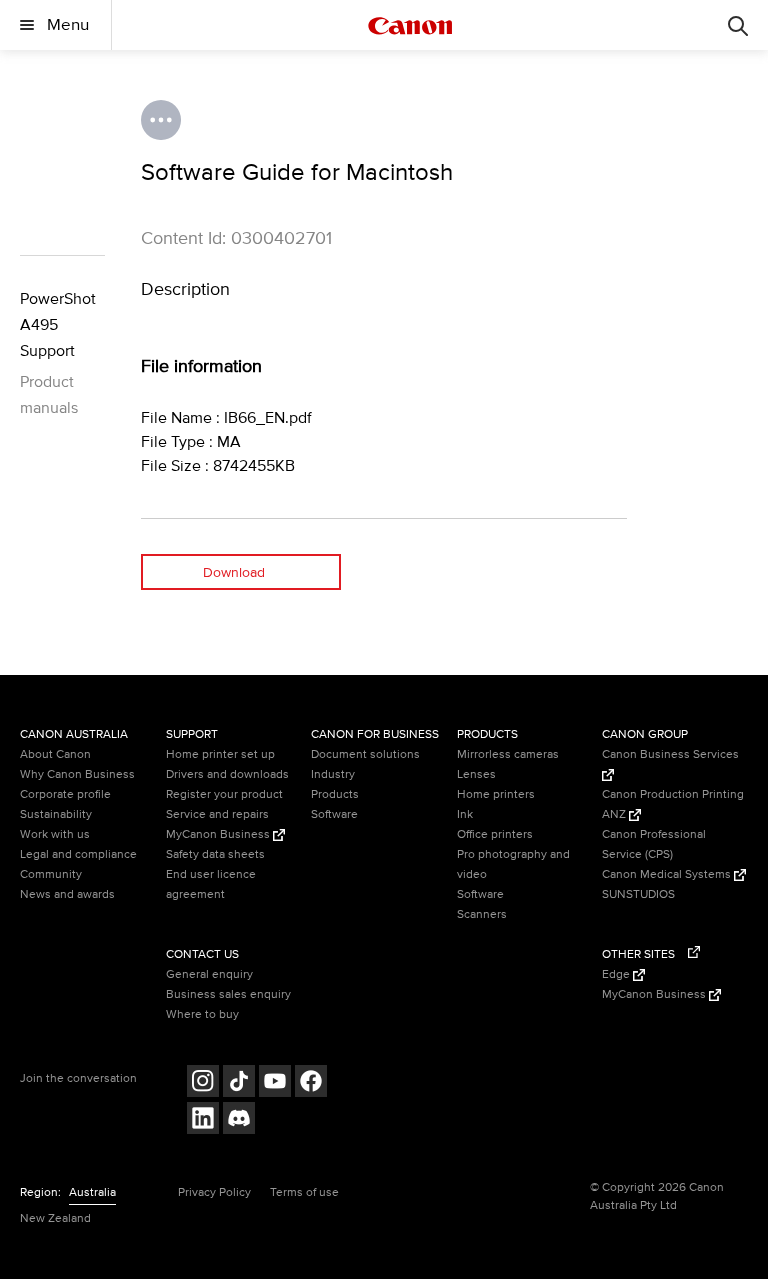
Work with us (55, 834)
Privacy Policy (214, 1192)
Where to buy (202, 1014)
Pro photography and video (513, 864)
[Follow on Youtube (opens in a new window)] (275, 1083)
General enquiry (209, 974)
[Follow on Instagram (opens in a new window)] (203, 1083)
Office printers (495, 834)
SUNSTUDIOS (638, 894)
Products (335, 794)
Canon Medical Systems (668, 874)
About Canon (55, 754)
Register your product (224, 794)
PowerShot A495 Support (58, 325)
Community (51, 874)
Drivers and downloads (227, 774)
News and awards (67, 894)
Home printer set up (220, 754)
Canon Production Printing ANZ (673, 804)
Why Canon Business (77, 774)
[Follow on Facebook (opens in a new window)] (311, 1083)
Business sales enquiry (228, 994)
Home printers (496, 794)
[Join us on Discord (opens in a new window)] (239, 1120)
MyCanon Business (219, 834)
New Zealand (55, 1218)
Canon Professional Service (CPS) (654, 844)
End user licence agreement (211, 884)
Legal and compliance (78, 854)
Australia (92, 1192)
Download (234, 572)
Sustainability (56, 814)
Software (334, 814)
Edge (617, 974)
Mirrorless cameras (508, 754)
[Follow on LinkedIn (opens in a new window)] (203, 1120)
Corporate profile (65, 794)
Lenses (476, 774)
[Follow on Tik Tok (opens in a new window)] (239, 1083)
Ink (465, 814)
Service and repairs (217, 814)
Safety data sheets (215, 854)
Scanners (482, 914)
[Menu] (738, 25)
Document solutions (365, 754)
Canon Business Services (670, 754)
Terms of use (304, 1192)
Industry (333, 774)
